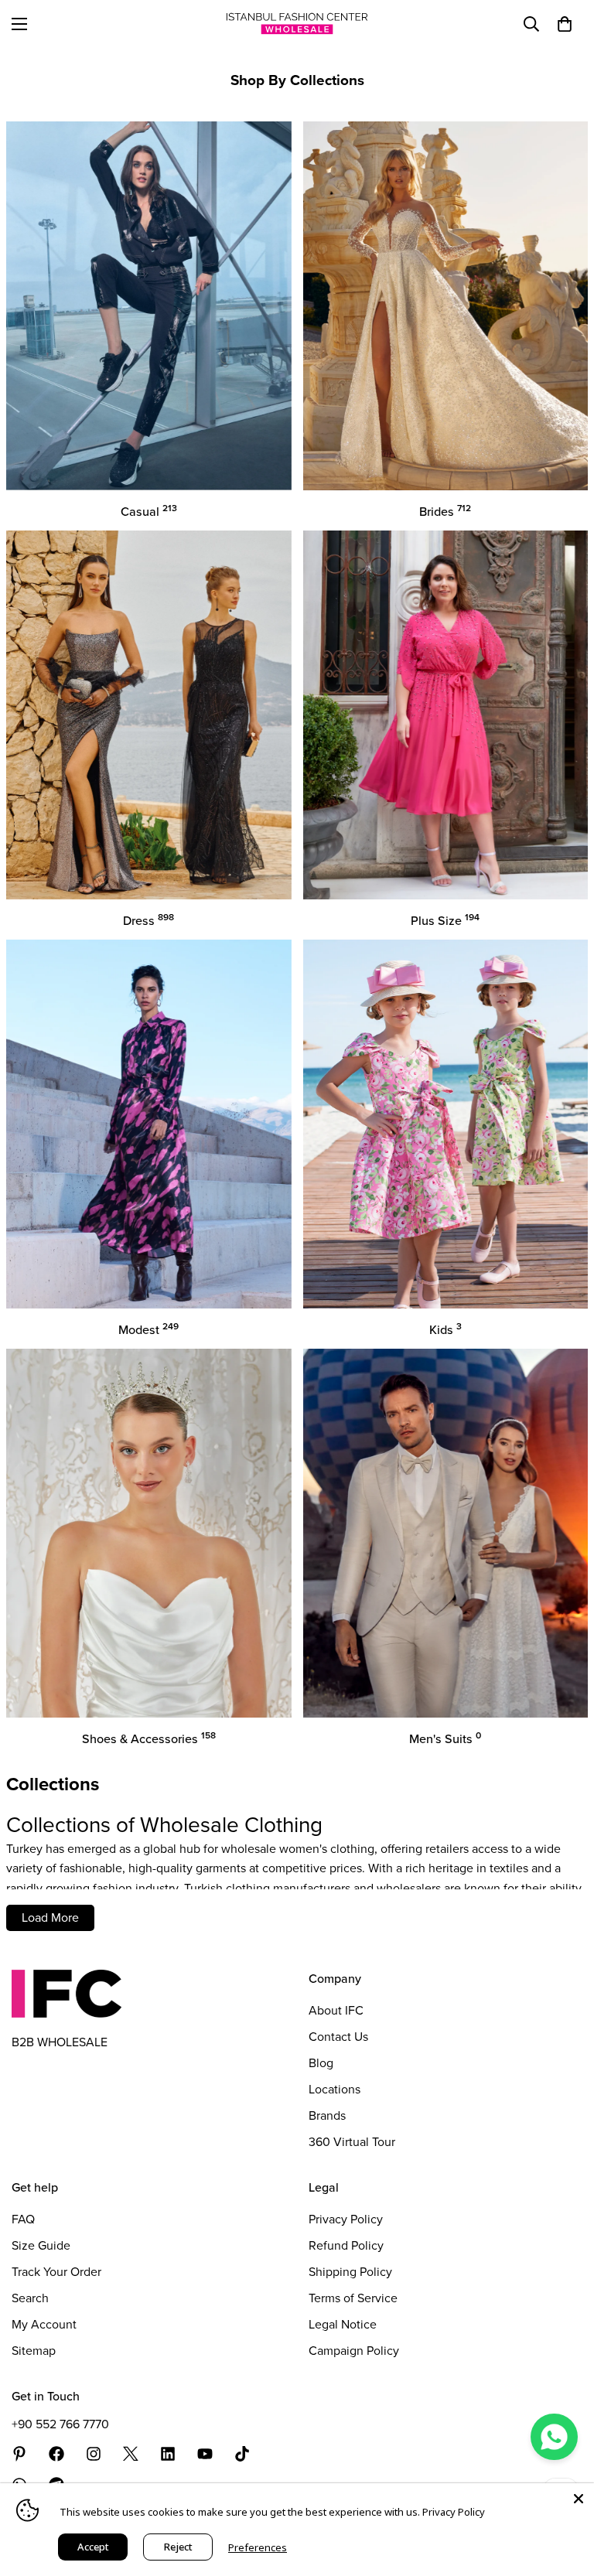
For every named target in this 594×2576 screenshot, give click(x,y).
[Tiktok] (242, 2454)
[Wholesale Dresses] (149, 715)
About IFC (336, 2010)
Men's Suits (445, 1739)
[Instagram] (94, 2454)
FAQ (23, 2219)
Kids (445, 1330)
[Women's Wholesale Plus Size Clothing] (446, 715)
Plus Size (445, 921)
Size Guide (41, 2245)
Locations (335, 2089)
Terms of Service (353, 2298)
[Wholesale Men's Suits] (446, 1533)
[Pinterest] (19, 2454)
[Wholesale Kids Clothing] (446, 1124)
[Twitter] (131, 2454)
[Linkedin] (168, 2454)
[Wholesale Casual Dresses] (149, 306)
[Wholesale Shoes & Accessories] (149, 1533)
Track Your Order (56, 2272)
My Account (44, 2324)
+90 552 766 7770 (60, 2424)
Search (30, 2298)
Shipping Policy (350, 2272)
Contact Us (338, 2037)
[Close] (579, 2499)
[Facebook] (56, 2454)
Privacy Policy (346, 2219)
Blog (321, 2063)
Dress (148, 921)
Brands (327, 2115)
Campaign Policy (354, 2351)
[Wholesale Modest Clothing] (149, 1124)
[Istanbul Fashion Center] (297, 24)
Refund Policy (346, 2245)
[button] (565, 24)
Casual (149, 512)
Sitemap (34, 2351)
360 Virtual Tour (352, 2142)
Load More (50, 1917)
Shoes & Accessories (149, 1739)
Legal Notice (343, 2324)
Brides (445, 512)
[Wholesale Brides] (446, 306)
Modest (148, 1330)
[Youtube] (205, 2454)
